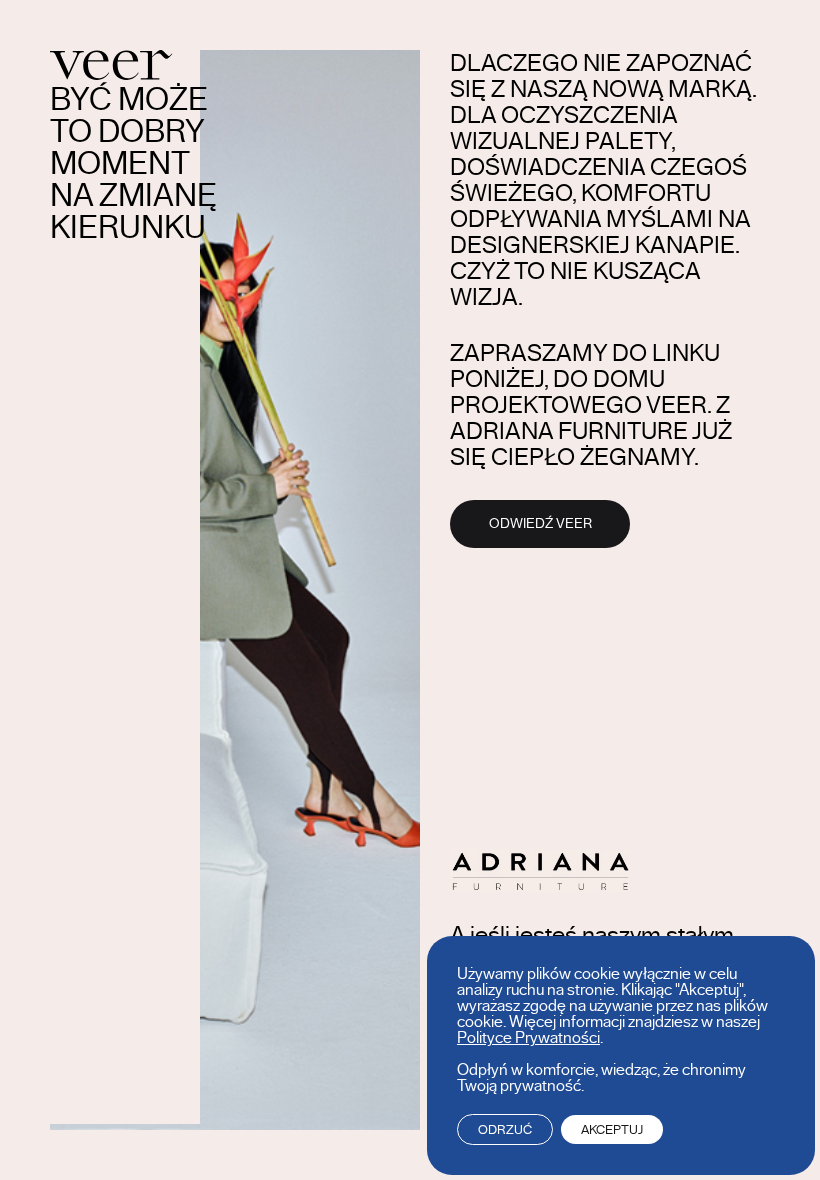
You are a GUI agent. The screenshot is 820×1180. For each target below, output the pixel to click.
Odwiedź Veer (540, 524)
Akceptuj (612, 1129)
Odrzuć (505, 1129)
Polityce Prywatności (528, 1038)
